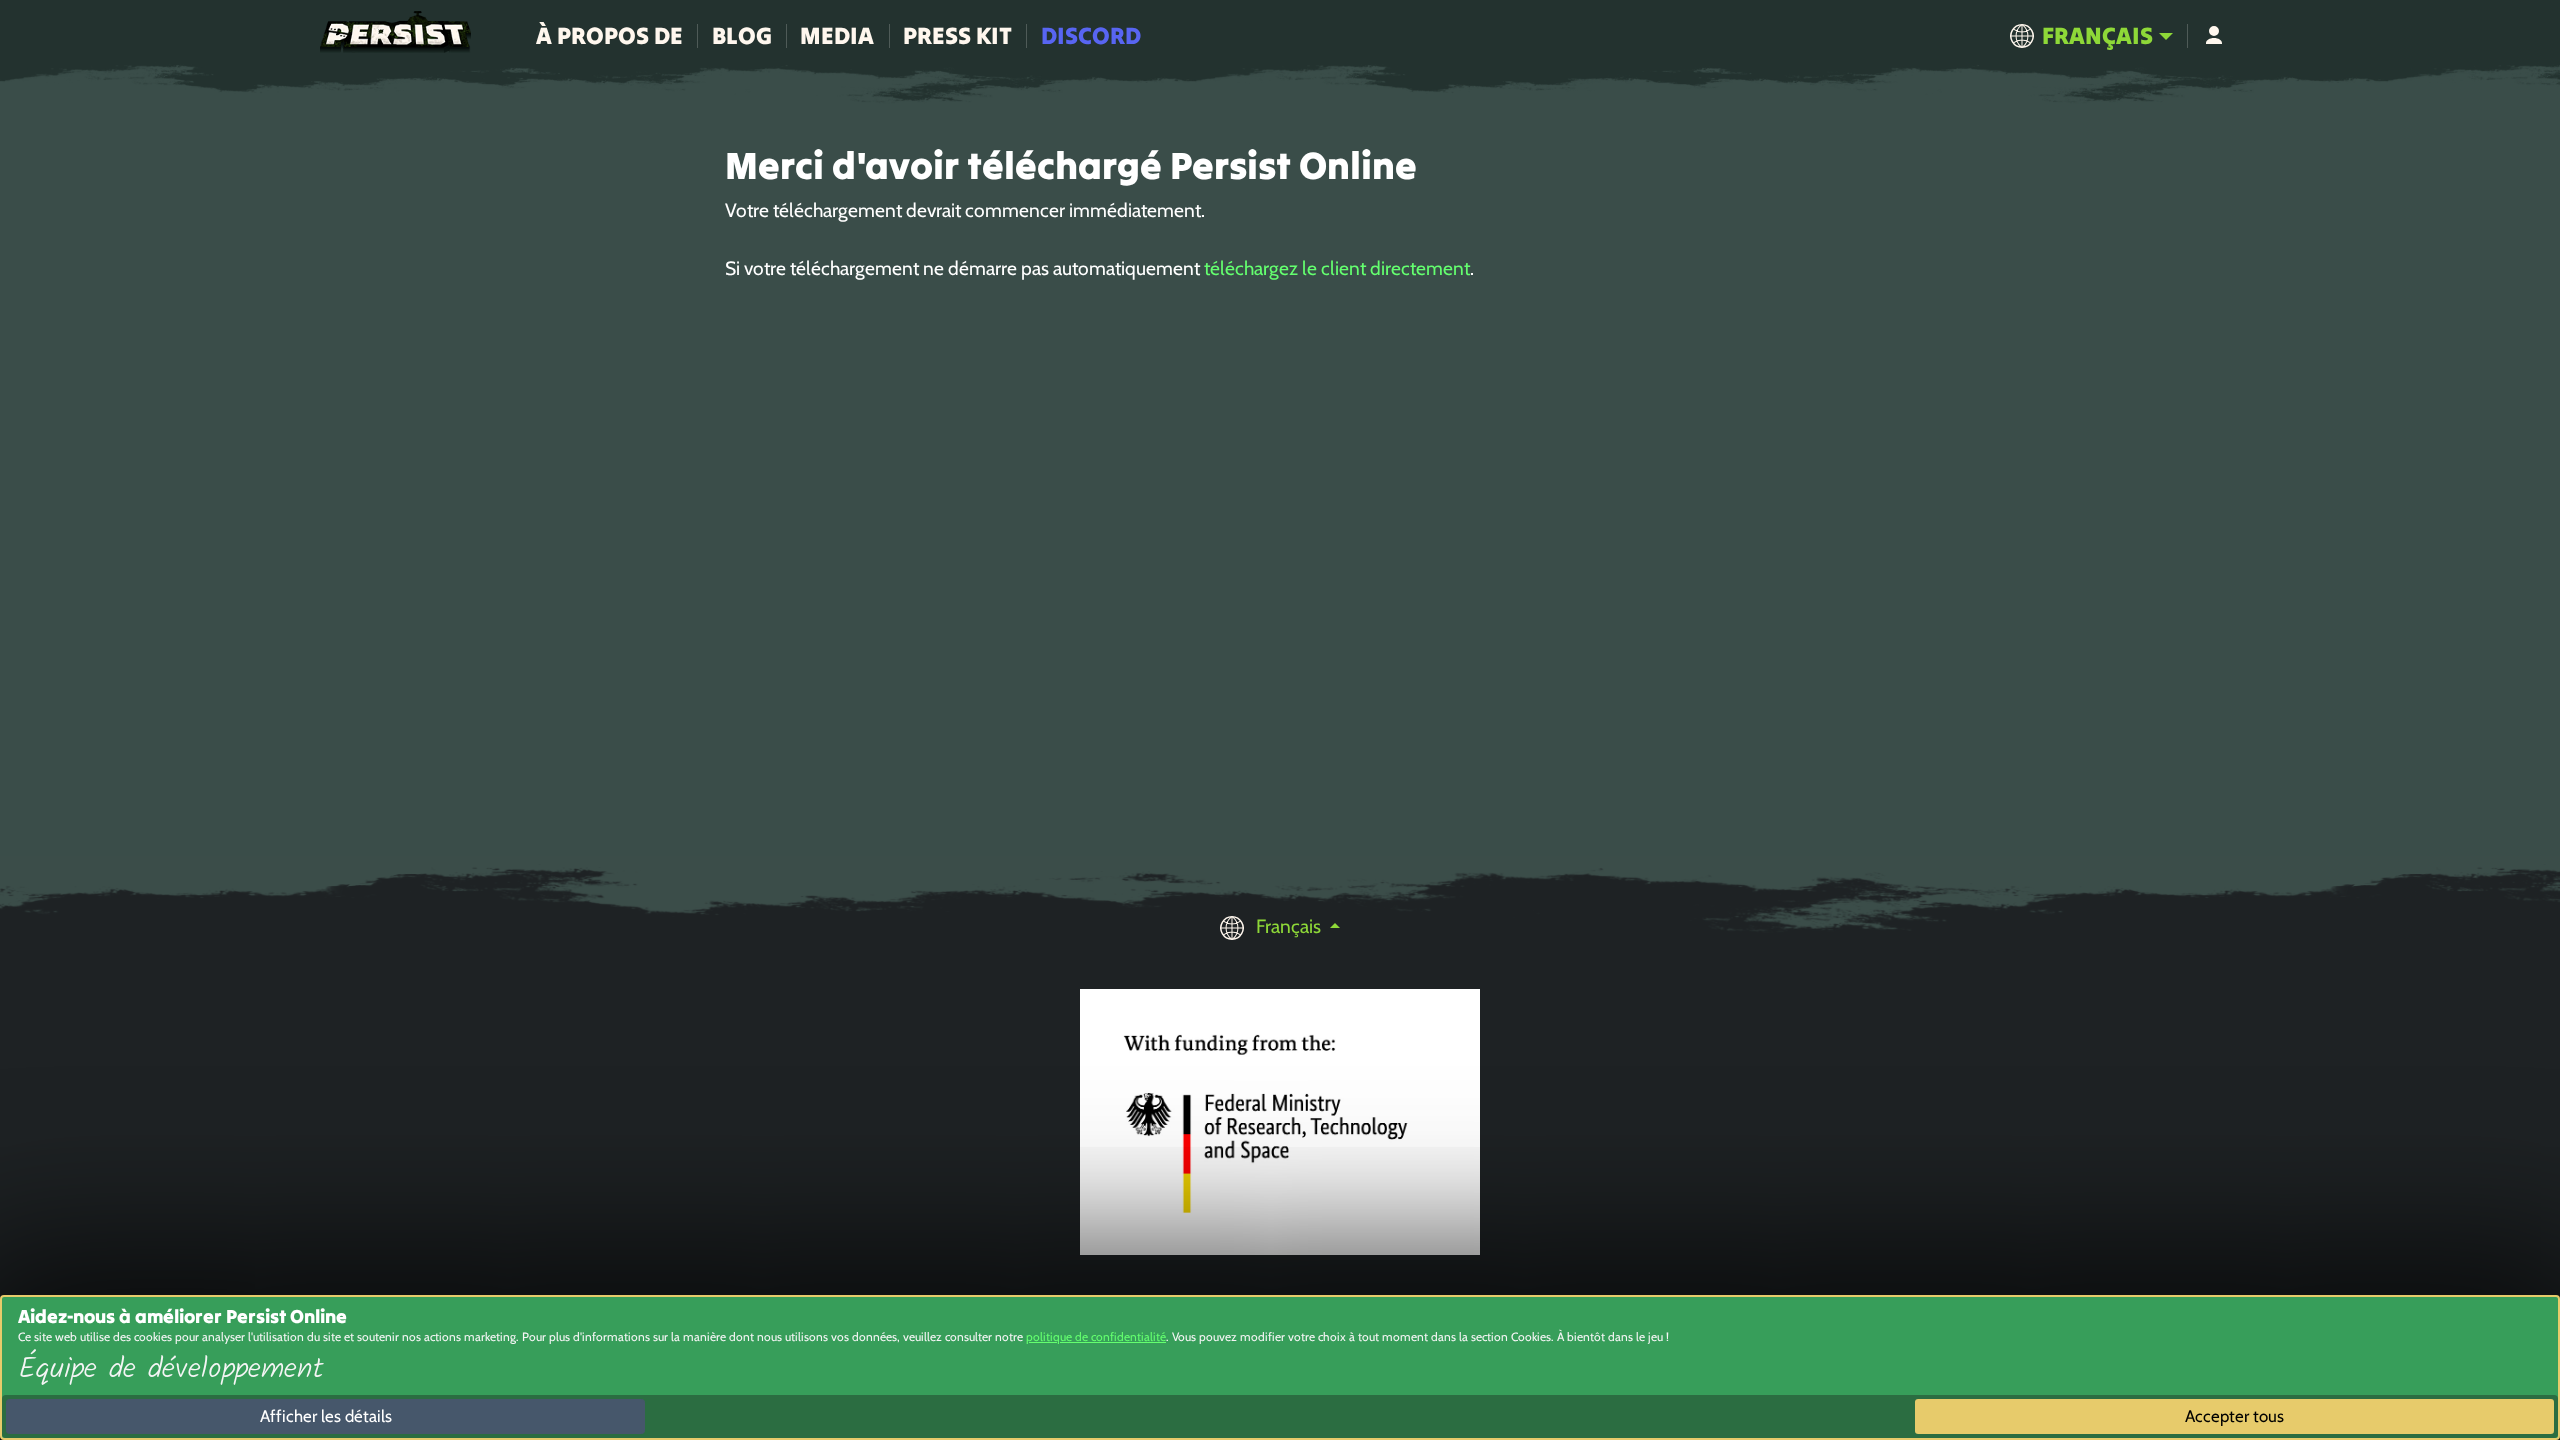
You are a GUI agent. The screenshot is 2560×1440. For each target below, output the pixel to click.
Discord (1091, 35)
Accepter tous (2234, 1416)
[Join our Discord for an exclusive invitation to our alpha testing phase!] (2515, 557)
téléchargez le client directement (1337, 268)
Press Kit (957, 35)
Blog (742, 35)
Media (837, 35)
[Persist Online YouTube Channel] (2515, 602)
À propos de (609, 35)
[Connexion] (2213, 36)
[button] (2091, 36)
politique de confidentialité (1096, 1336)
